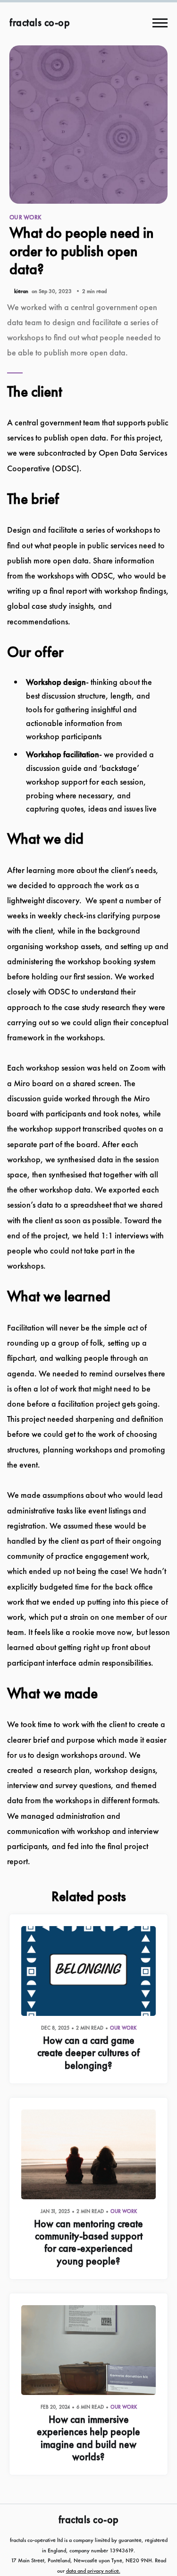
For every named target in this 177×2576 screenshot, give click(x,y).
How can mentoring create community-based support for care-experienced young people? (88, 2242)
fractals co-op (40, 23)
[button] (160, 23)
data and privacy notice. (93, 2571)
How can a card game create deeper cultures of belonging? (88, 2053)
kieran (21, 291)
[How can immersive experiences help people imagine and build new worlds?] (88, 2350)
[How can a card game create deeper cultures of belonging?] (88, 1971)
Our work (25, 217)
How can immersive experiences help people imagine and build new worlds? (88, 2438)
